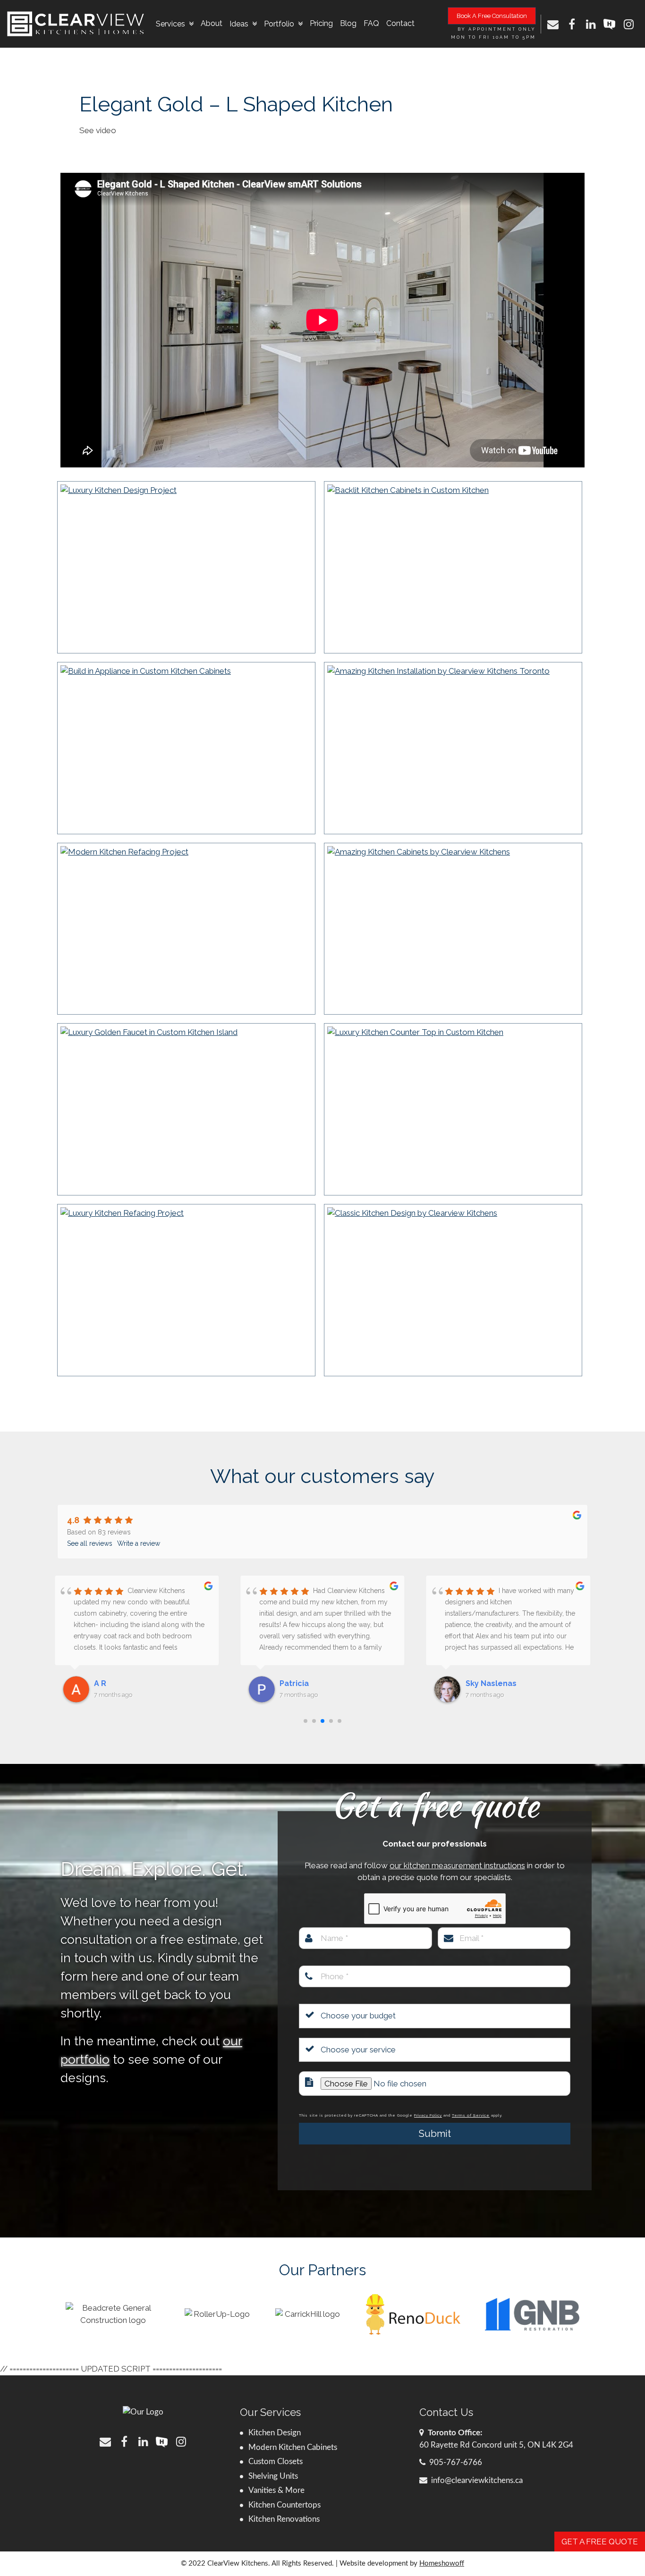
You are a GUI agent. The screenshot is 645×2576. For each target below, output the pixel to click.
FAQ (371, 23)
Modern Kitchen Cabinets (293, 2447)
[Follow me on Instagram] (628, 24)
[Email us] (553, 24)
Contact (400, 23)
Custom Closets (276, 2462)
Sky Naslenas (305, 1683)
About (212, 23)
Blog (348, 23)
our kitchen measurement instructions (457, 1865)
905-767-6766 (456, 2462)
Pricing (321, 23)
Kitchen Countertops (284, 2505)
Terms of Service (471, 2115)
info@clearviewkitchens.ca (477, 2480)
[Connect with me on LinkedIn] (591, 24)
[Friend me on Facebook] (572, 24)
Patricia (109, 1683)
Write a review (139, 1543)
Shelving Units (273, 2476)
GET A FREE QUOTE (600, 2542)
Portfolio (279, 24)
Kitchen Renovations (284, 2519)
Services (170, 24)
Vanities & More (276, 2490)
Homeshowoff (442, 2563)
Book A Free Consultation (492, 16)
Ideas (239, 24)
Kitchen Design (275, 2433)
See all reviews (90, 1543)
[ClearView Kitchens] (76, 24)
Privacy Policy (428, 2115)
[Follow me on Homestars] (610, 24)
